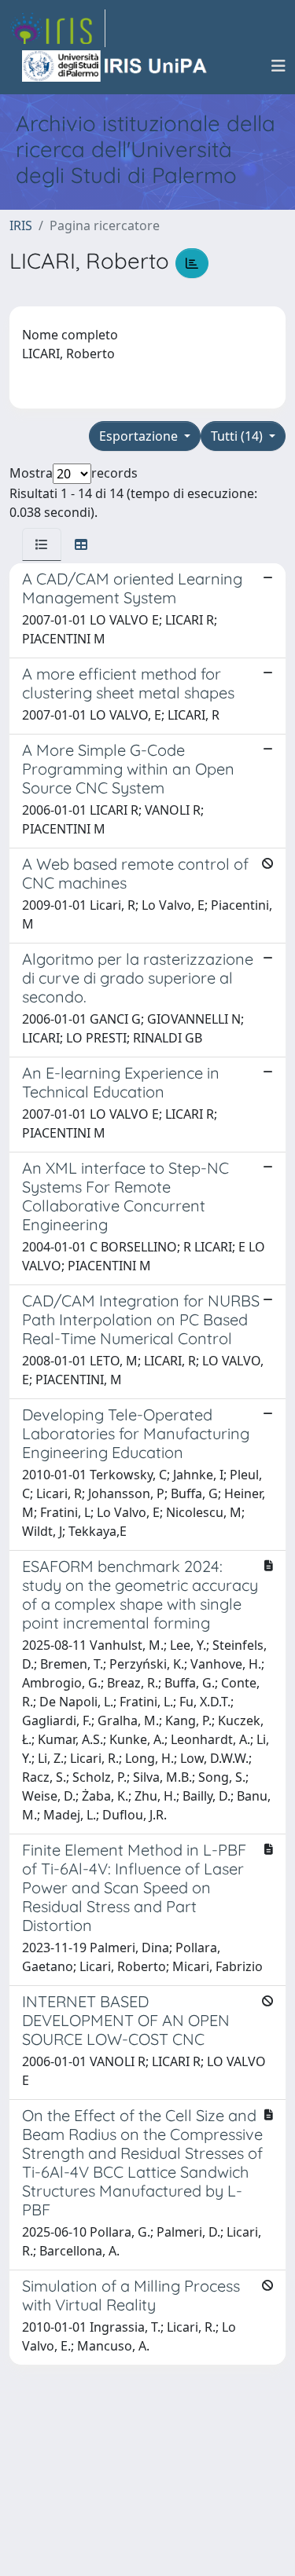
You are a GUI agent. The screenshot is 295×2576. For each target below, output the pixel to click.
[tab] (42, 544)
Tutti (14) (238, 436)
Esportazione (140, 436)
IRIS (21, 225)
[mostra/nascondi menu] (278, 66)
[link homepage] (57, 28)
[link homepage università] (116, 66)
